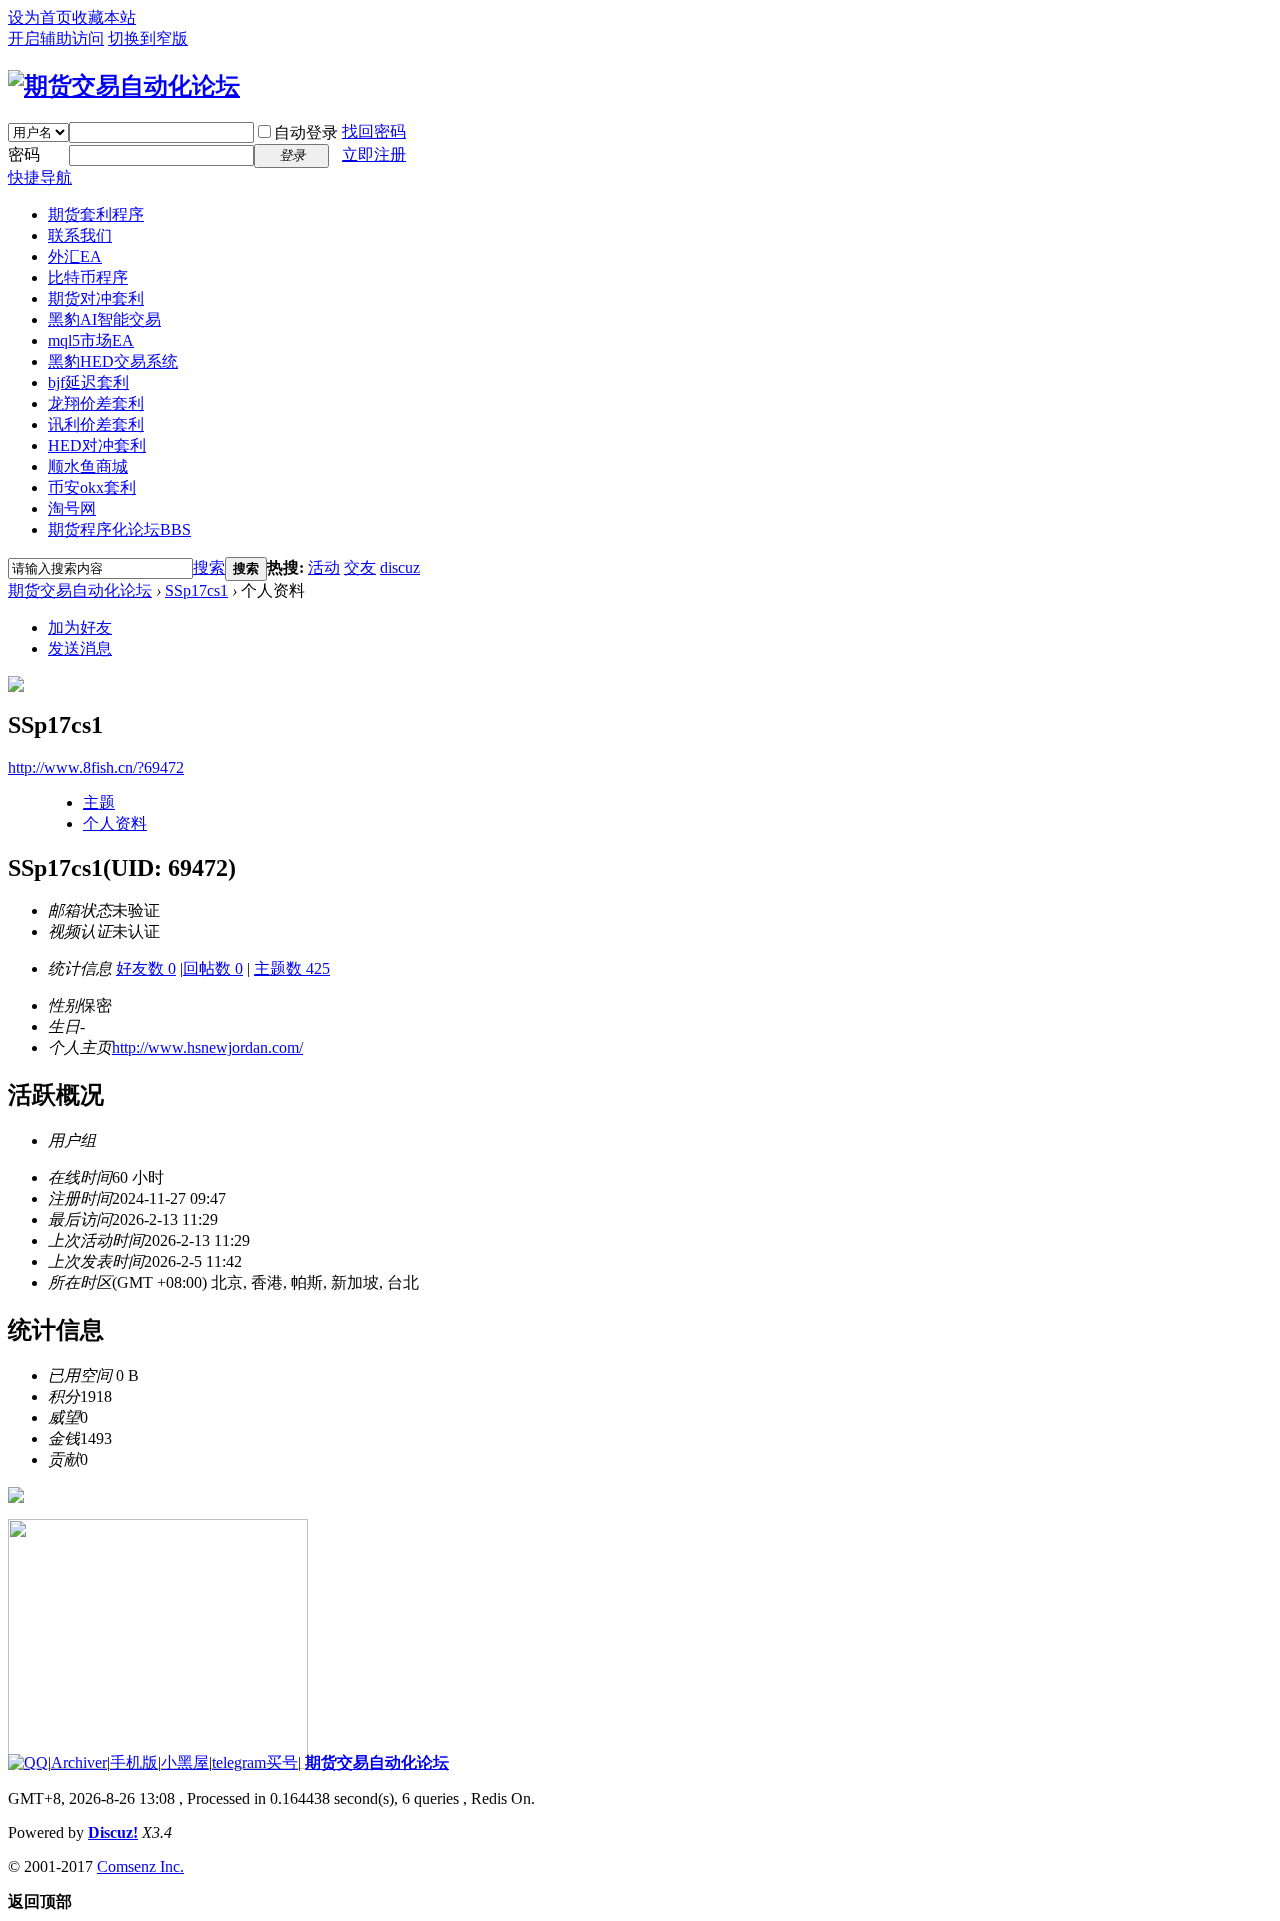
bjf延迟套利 (88, 382)
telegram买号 (255, 1762)
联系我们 (80, 235)
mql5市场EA (91, 340)
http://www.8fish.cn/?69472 (96, 767)
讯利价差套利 (96, 424)
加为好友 (80, 627)
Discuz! (113, 1832)
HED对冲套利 (97, 445)
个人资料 (115, 823)
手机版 (134, 1762)
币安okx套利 (92, 487)
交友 (360, 567)
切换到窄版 (148, 38)
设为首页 (40, 17)
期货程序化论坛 (119, 529)
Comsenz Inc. (140, 1866)
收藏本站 (104, 17)
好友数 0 (146, 968)
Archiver (79, 1762)
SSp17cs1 (196, 590)
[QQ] (28, 1762)
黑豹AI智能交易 (104, 319)
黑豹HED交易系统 (113, 361)
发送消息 (80, 648)
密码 (24, 154)
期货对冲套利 (96, 298)
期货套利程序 (96, 214)
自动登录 (306, 132)
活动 (324, 567)
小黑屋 (185, 1762)
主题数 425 (292, 968)
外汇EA (75, 256)
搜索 (209, 567)
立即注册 (374, 154)
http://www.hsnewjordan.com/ (207, 1047)
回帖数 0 (213, 968)
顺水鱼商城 (88, 466)
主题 (99, 802)
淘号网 (72, 508)
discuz (400, 567)
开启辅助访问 (56, 38)
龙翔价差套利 (96, 403)
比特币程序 (88, 277)
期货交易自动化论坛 (80, 590)
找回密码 (374, 131)
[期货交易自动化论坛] (124, 86)
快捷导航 (40, 177)
